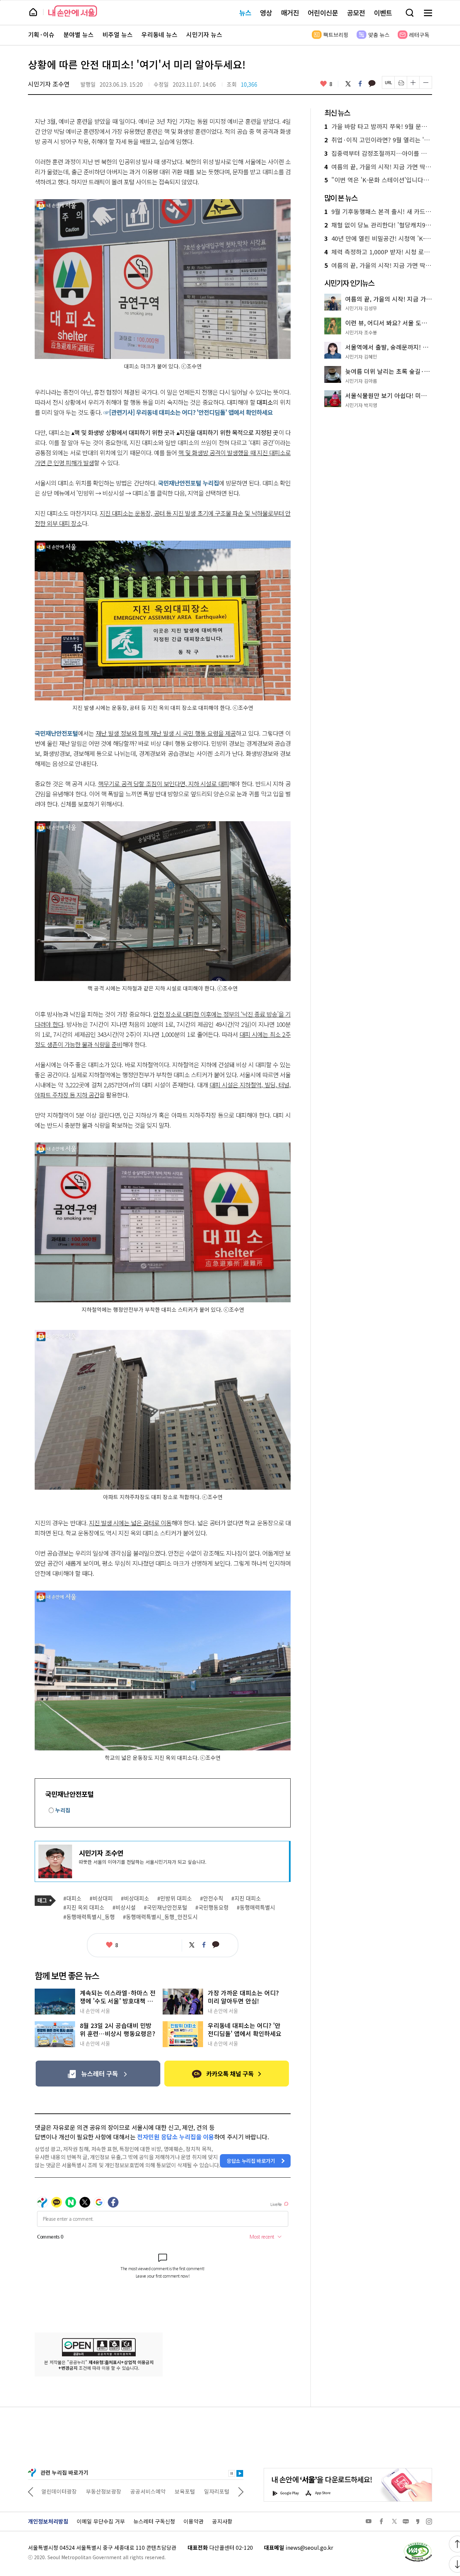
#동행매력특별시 (256, 1908)
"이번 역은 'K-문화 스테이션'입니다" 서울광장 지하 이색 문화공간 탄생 (378, 180)
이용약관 (194, 2521)
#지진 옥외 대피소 (84, 1908)
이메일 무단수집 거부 (101, 2521)
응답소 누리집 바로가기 (251, 2161)
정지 (232, 2473)
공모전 (356, 13)
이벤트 (383, 13)
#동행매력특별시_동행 (89, 1917)
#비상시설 (124, 1908)
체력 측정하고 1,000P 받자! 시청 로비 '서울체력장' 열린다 (378, 252)
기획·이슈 (41, 35)
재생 (240, 2473)
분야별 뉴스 (78, 35)
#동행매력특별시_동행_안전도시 (160, 1917)
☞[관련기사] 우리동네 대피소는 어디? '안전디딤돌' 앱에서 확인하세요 (188, 412)
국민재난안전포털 (56, 733)
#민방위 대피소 (175, 1898)
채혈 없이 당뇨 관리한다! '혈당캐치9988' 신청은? (378, 225)
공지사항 (222, 2521)
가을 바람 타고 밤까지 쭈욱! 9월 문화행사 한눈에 (378, 126)
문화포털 (204, 2491)
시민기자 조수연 (49, 84)
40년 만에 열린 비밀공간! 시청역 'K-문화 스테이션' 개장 (378, 239)
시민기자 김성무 (361, 308)
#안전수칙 (212, 1898)
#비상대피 (101, 1898)
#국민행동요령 (212, 1908)
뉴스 (245, 13)
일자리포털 (172, 2491)
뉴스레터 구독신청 (154, 2521)
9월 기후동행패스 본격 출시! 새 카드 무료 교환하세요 (378, 212)
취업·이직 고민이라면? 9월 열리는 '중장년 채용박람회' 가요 (378, 140)
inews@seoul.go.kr (309, 2547)
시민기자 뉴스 (204, 35)
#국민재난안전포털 (166, 1908)
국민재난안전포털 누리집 (188, 483)
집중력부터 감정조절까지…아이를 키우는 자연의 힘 (378, 153)
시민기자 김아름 (361, 381)
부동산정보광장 (59, 2491)
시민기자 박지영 (361, 405)
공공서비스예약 (104, 2491)
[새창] (98, 2074)
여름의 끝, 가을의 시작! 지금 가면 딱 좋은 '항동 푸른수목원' (378, 167)
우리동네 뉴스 (159, 35)
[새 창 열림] (418, 2544)
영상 (266, 13)
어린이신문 (323, 13)
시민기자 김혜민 (361, 357)
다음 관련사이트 (241, 2491)
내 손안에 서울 (73, 11)
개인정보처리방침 (48, 2521)
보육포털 (140, 2491)
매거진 (290, 13)
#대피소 (72, 1898)
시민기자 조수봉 (361, 332)
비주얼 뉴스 (118, 35)
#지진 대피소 (246, 1898)
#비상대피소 (135, 1898)
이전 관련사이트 (31, 2491)
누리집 (63, 1810)
